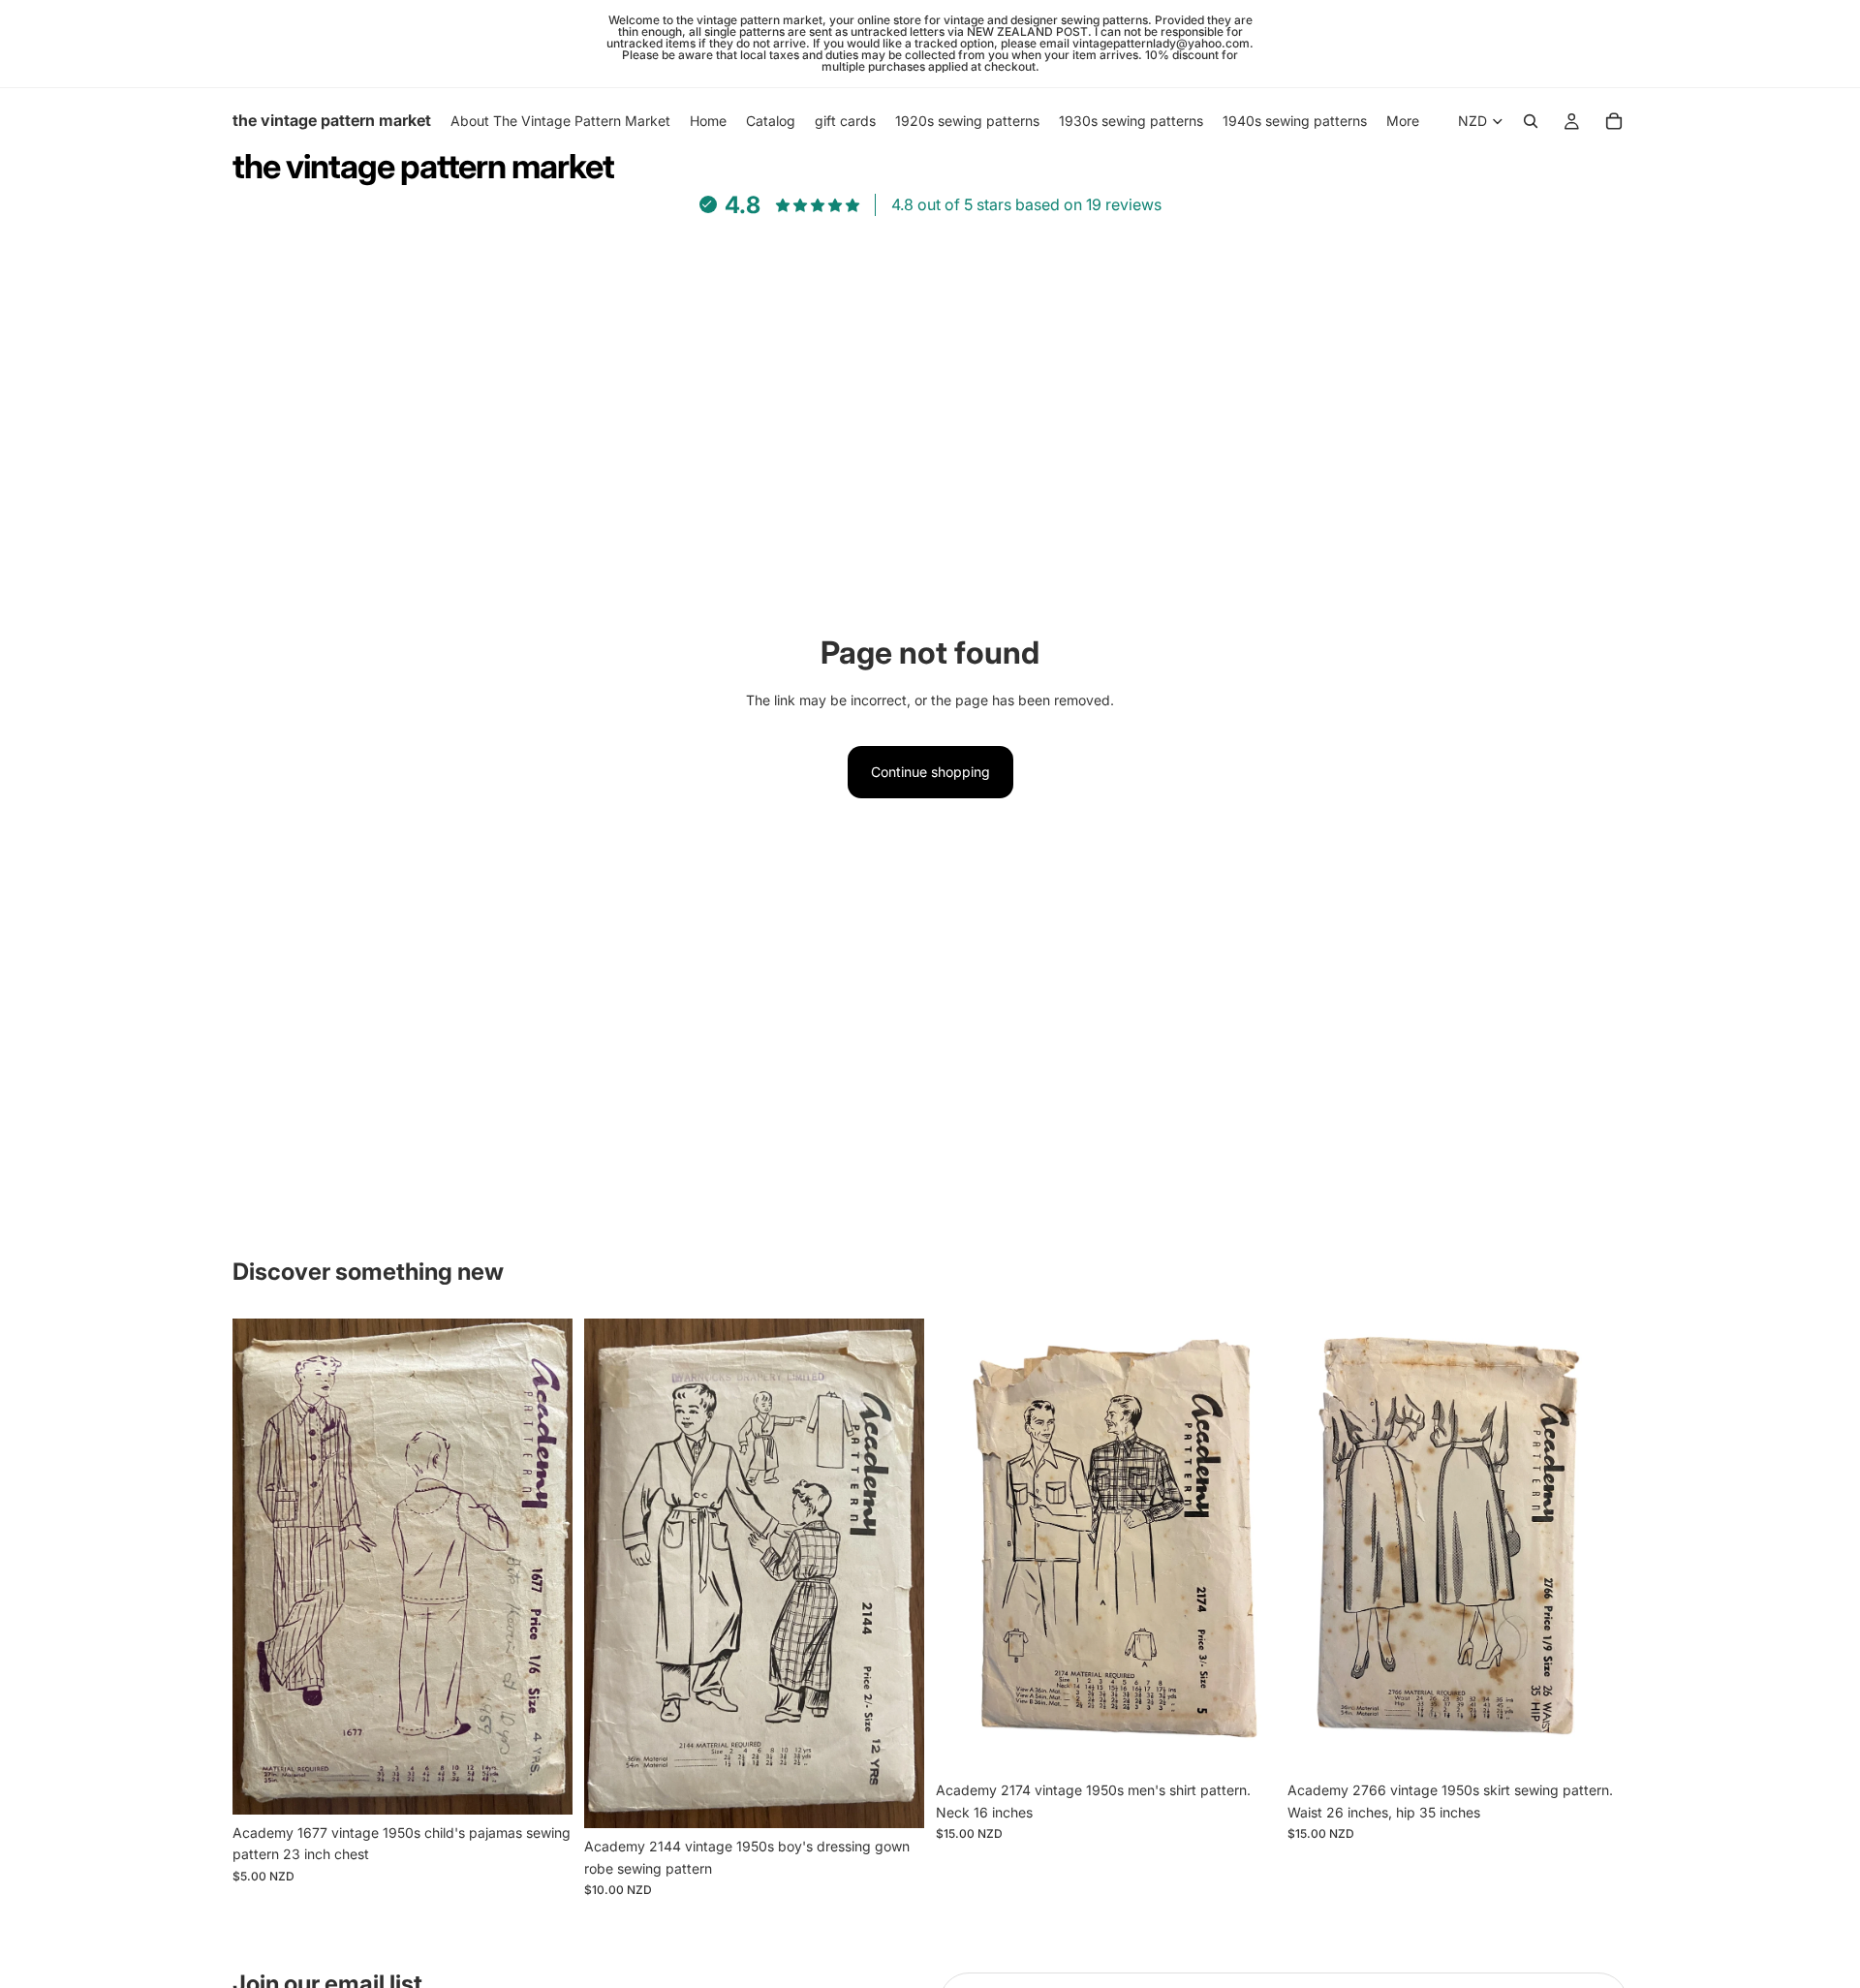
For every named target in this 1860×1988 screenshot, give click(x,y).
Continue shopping (930, 772)
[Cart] (1614, 121)
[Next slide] (543, 1567)
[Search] (1531, 121)
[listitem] (1403, 121)
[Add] (542, 1785)
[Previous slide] (262, 1567)
